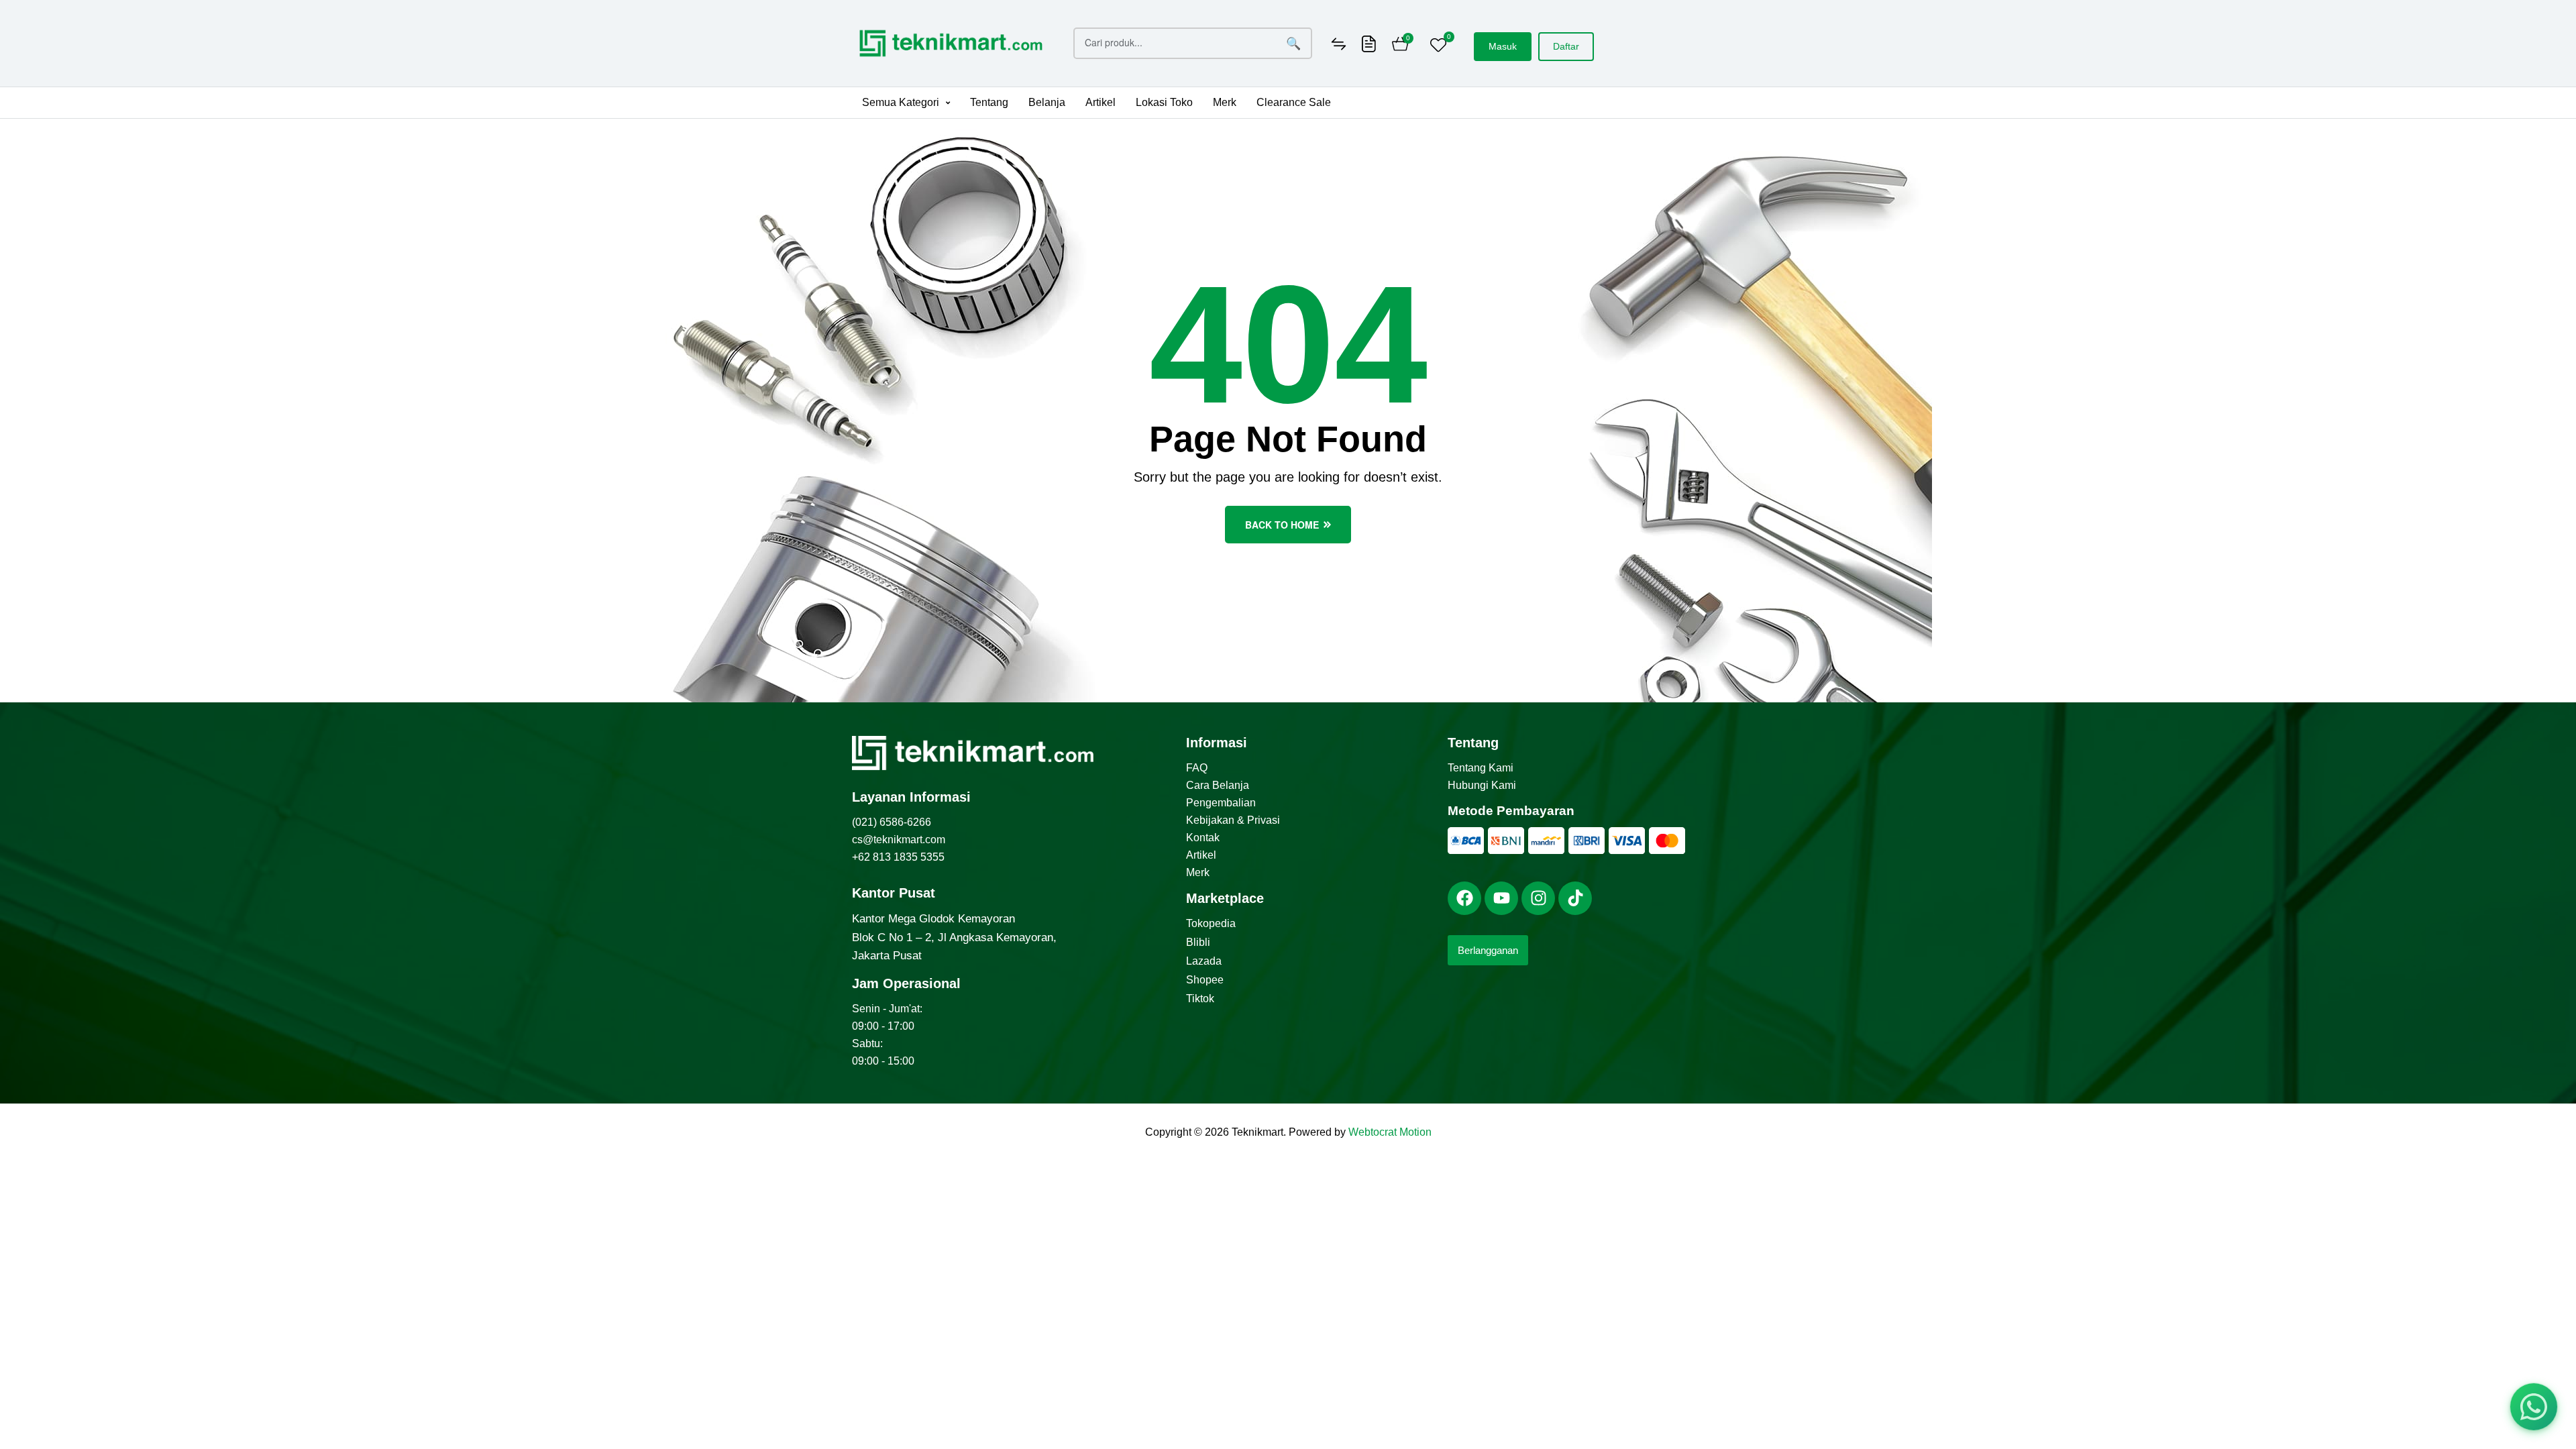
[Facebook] (1464, 898)
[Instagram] (1538, 898)
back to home (1282, 525)
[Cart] (1400, 46)
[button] (906, 103)
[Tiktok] (1575, 898)
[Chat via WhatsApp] (2534, 1407)
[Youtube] (1501, 898)
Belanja (1047, 102)
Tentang (989, 102)
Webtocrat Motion (1390, 1132)
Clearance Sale (1294, 102)
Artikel (1101, 102)
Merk (1225, 102)
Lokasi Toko (1164, 102)
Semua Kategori (901, 102)
